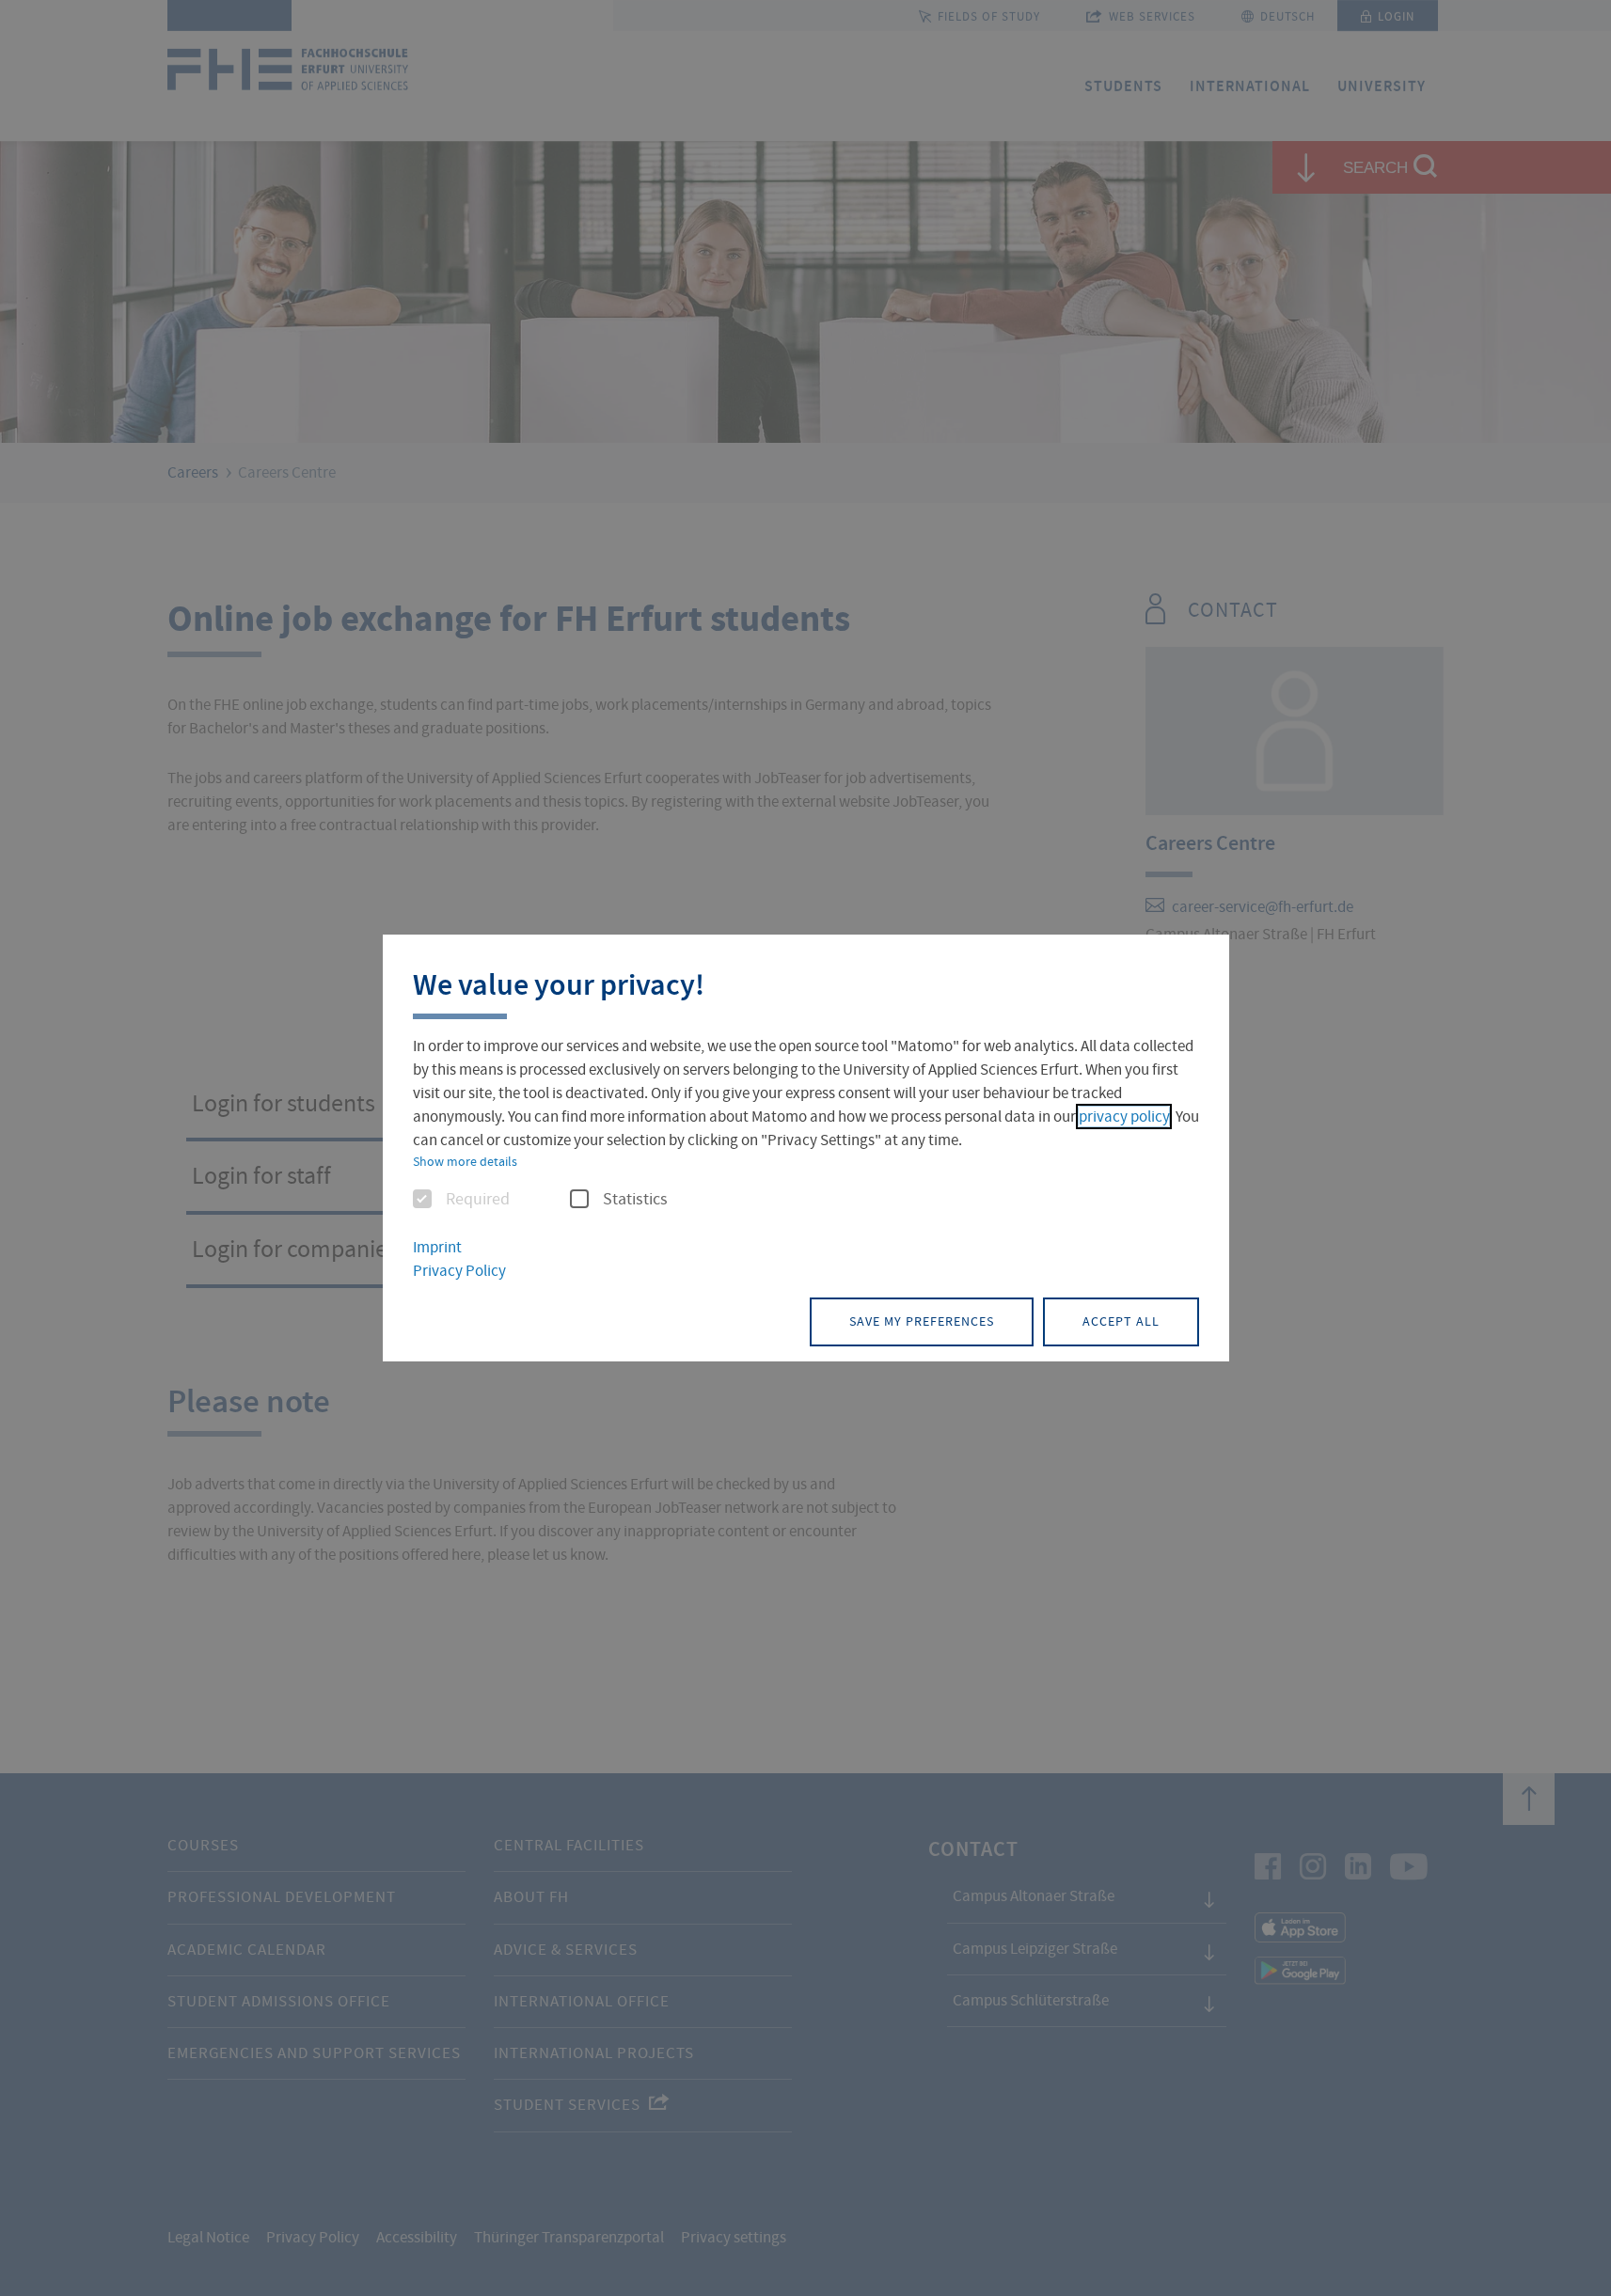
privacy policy (1124, 1117)
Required (478, 1200)
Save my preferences (922, 1321)
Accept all (1121, 1321)
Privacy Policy (459, 1271)
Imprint (437, 1247)
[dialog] (806, 1148)
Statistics (635, 1200)
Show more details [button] (465, 1161)
